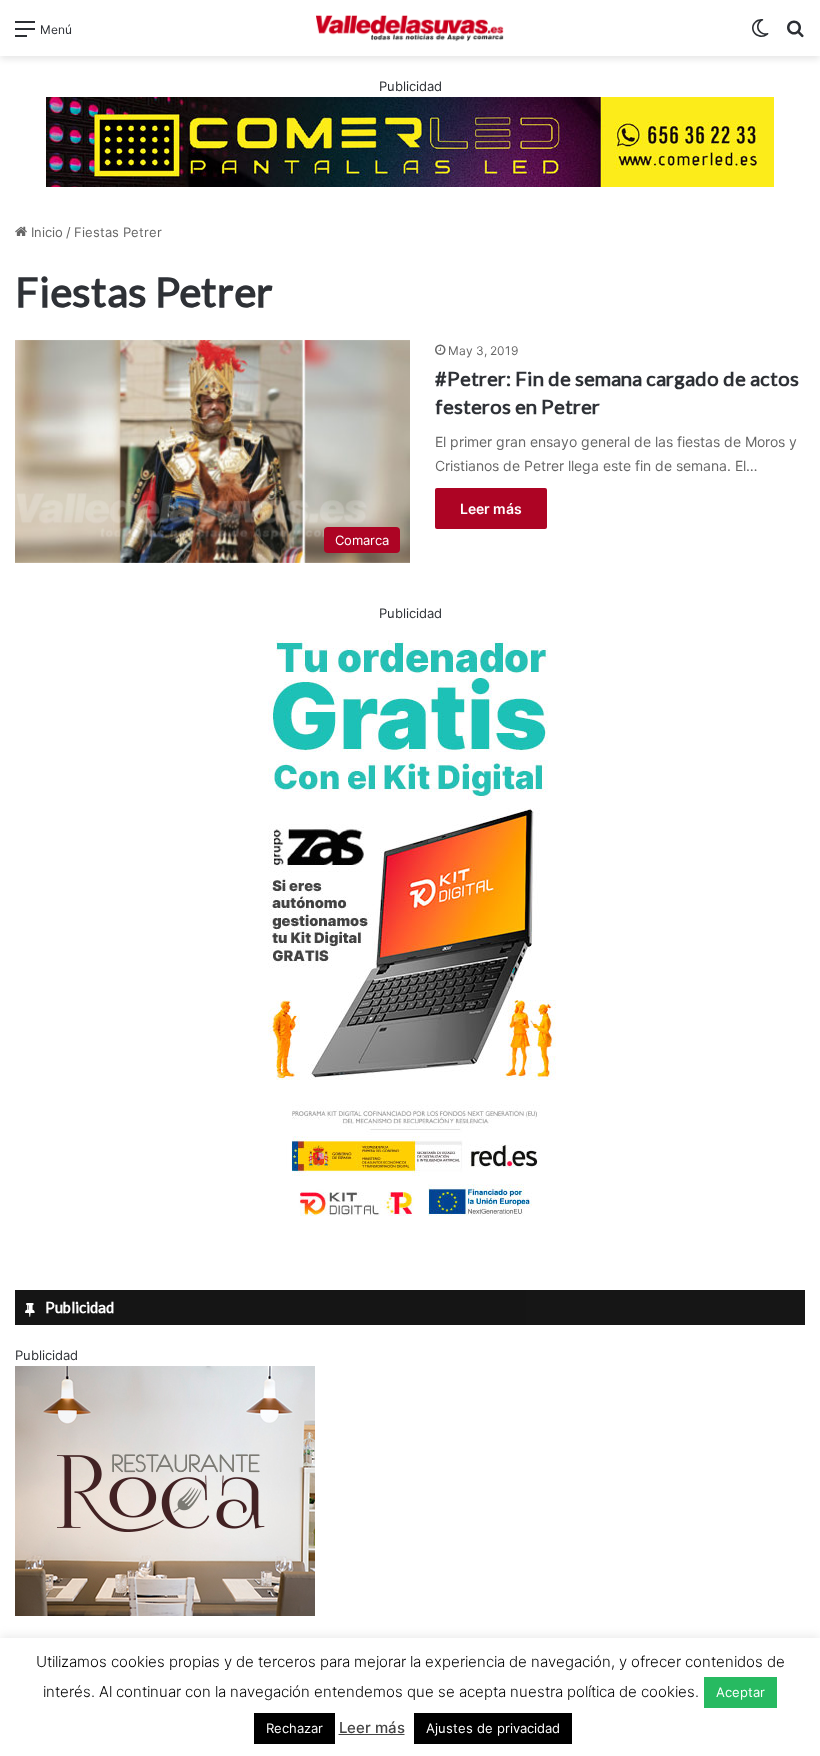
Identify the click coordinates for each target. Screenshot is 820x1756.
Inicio (45, 232)
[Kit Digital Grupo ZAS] (410, 1219)
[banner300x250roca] (165, 1611)
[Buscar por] (795, 35)
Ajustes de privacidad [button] (493, 1728)
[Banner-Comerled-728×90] (410, 140)
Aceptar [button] (740, 1692)
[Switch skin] (760, 35)
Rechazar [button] (294, 1728)
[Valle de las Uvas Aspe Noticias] (410, 28)
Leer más (491, 508)
